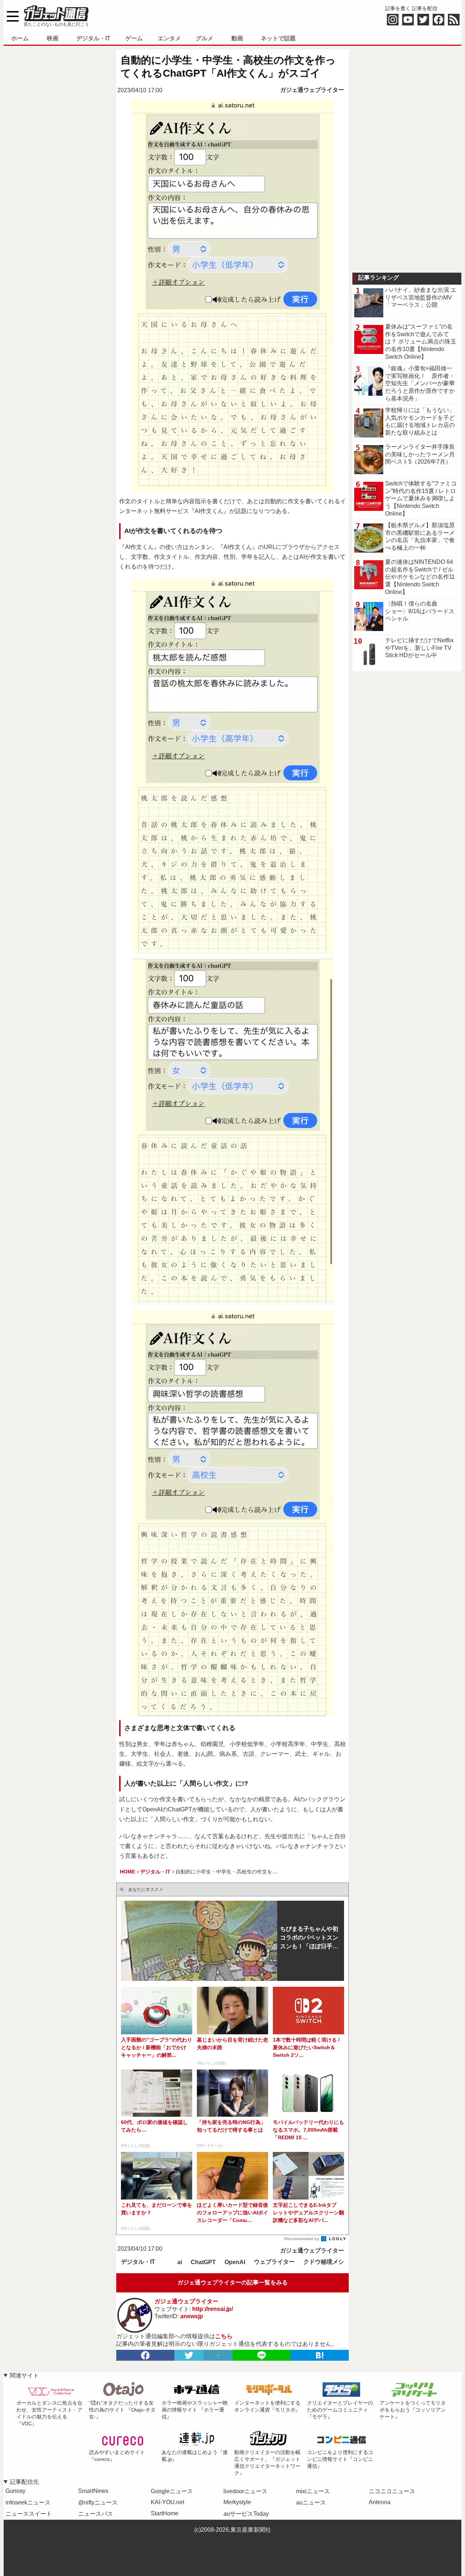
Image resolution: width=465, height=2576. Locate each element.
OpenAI (235, 2262)
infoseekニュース (28, 2502)
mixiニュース (313, 2491)
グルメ (205, 38)
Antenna (380, 2502)
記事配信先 (24, 2482)
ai (180, 2262)
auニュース (311, 2502)
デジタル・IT (93, 38)
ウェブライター (274, 2262)
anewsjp (192, 2316)
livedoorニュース (245, 2491)
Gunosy (15, 2491)
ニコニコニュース (392, 2491)
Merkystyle (237, 2502)
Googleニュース (172, 2491)
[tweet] (189, 2355)
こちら (224, 2336)
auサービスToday (246, 2514)
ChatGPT (203, 2262)
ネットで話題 (278, 38)
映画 (53, 38)
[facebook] (145, 2355)
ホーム (20, 38)
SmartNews (93, 2491)
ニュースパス (96, 2514)
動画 (237, 38)
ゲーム (134, 38)
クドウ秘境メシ (324, 2262)
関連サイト (24, 2375)
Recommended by (302, 2239)
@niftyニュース (98, 2502)
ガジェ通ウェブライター (312, 90)
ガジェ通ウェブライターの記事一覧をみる (232, 2282)
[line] (262, 2355)
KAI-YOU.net (167, 2502)
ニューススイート (29, 2514)
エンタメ (169, 38)
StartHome (165, 2513)
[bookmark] (320, 2355)
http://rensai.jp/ (213, 2309)
